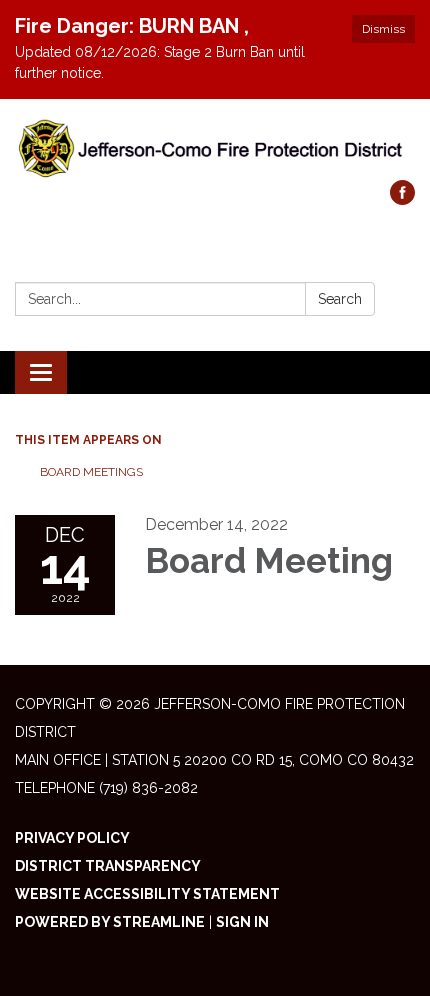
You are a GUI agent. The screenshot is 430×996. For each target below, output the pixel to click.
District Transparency (108, 866)
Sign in (242, 922)
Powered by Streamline (110, 922)
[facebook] (402, 199)
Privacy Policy (72, 838)
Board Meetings (91, 472)
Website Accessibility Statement (147, 894)
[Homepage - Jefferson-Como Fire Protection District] (215, 149)
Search (340, 299)
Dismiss (383, 29)
